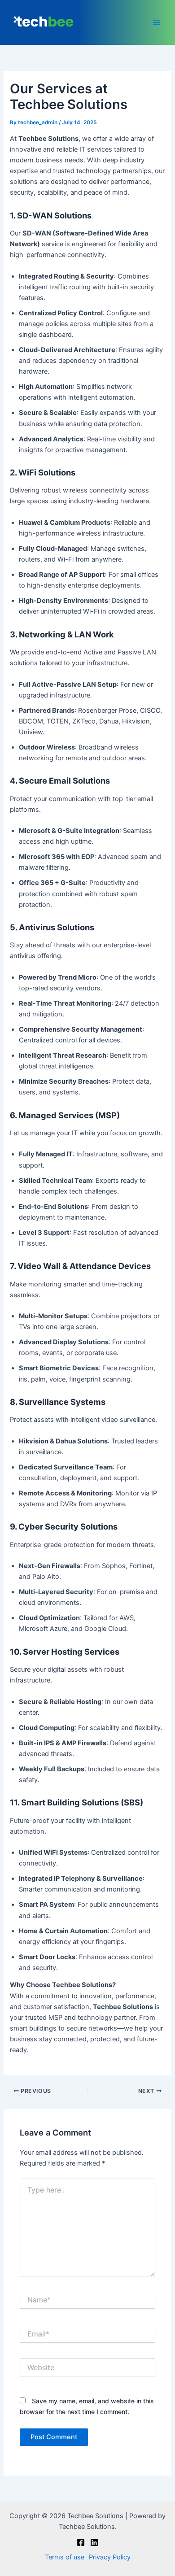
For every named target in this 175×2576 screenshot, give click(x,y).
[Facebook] (81, 2542)
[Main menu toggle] (157, 22)
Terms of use (65, 2557)
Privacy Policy (110, 2557)
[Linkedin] (94, 2542)
